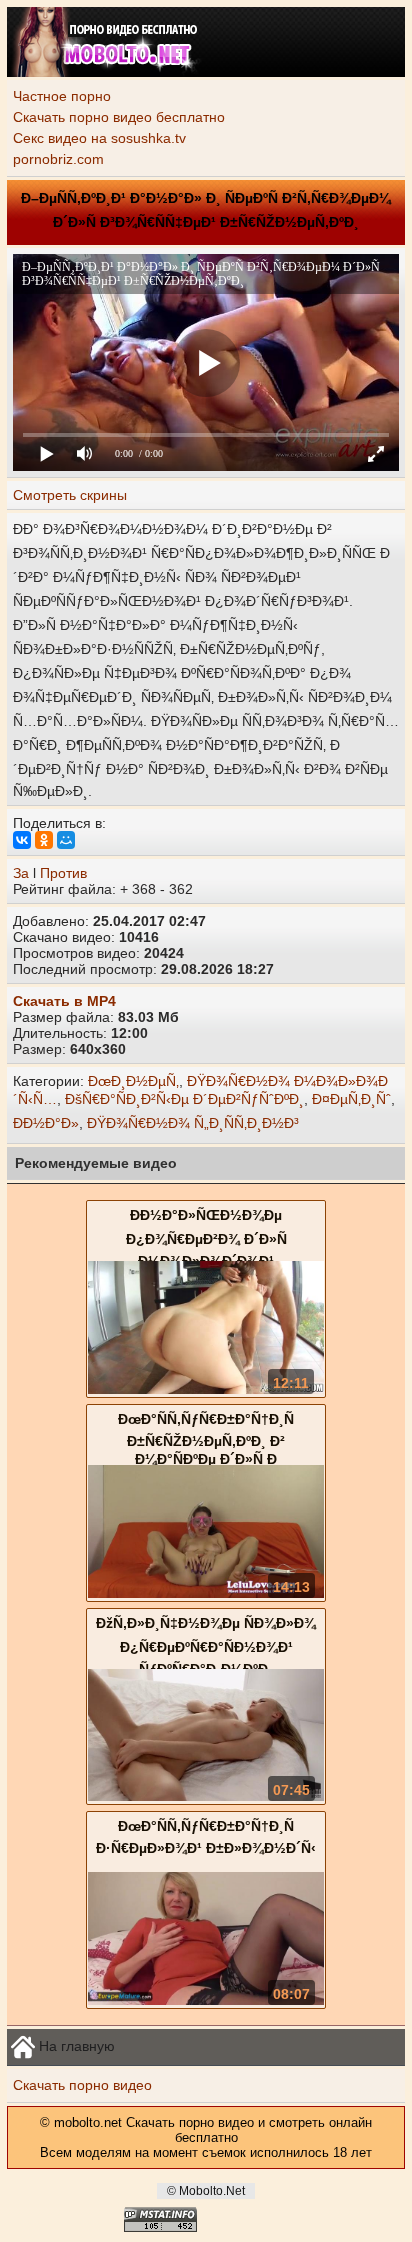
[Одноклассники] (44, 840)
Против (63, 873)
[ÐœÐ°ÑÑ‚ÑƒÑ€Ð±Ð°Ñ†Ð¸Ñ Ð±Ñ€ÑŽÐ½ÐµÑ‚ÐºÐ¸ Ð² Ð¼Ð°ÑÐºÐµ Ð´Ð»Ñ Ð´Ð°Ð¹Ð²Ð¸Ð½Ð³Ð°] (206, 1593)
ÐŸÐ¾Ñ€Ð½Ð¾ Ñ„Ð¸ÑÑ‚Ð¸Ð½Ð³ (193, 1123)
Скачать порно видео (82, 2085)
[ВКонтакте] (22, 840)
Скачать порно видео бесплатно (119, 117)
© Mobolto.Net (206, 2191)
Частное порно (62, 96)
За (21, 873)
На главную (75, 2046)
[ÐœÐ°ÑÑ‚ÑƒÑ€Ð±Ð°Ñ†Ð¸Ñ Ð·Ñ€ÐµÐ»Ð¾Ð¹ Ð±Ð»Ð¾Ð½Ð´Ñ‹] (206, 2000)
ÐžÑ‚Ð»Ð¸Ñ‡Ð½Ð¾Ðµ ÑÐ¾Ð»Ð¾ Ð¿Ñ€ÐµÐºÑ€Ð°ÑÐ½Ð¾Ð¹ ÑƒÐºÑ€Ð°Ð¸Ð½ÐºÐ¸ (206, 1646)
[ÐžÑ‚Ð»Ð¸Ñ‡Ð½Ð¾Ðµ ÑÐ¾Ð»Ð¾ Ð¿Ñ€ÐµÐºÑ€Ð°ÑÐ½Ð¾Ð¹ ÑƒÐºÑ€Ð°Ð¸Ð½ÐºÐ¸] (206, 1796)
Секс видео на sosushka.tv (99, 138)
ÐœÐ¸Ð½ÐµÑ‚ (133, 1081)
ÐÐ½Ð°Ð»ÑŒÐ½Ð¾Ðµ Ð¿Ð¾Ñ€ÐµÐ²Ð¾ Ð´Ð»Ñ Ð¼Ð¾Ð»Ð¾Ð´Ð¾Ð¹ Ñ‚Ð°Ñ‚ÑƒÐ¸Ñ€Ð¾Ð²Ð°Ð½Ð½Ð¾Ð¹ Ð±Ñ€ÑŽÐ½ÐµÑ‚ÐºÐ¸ (206, 1254)
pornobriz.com (58, 159)
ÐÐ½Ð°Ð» (46, 1123)
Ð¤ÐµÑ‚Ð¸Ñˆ (351, 1099)
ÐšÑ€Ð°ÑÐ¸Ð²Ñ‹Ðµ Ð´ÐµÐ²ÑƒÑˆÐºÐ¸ (184, 1099)
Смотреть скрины (70, 495)
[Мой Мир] (66, 840)
